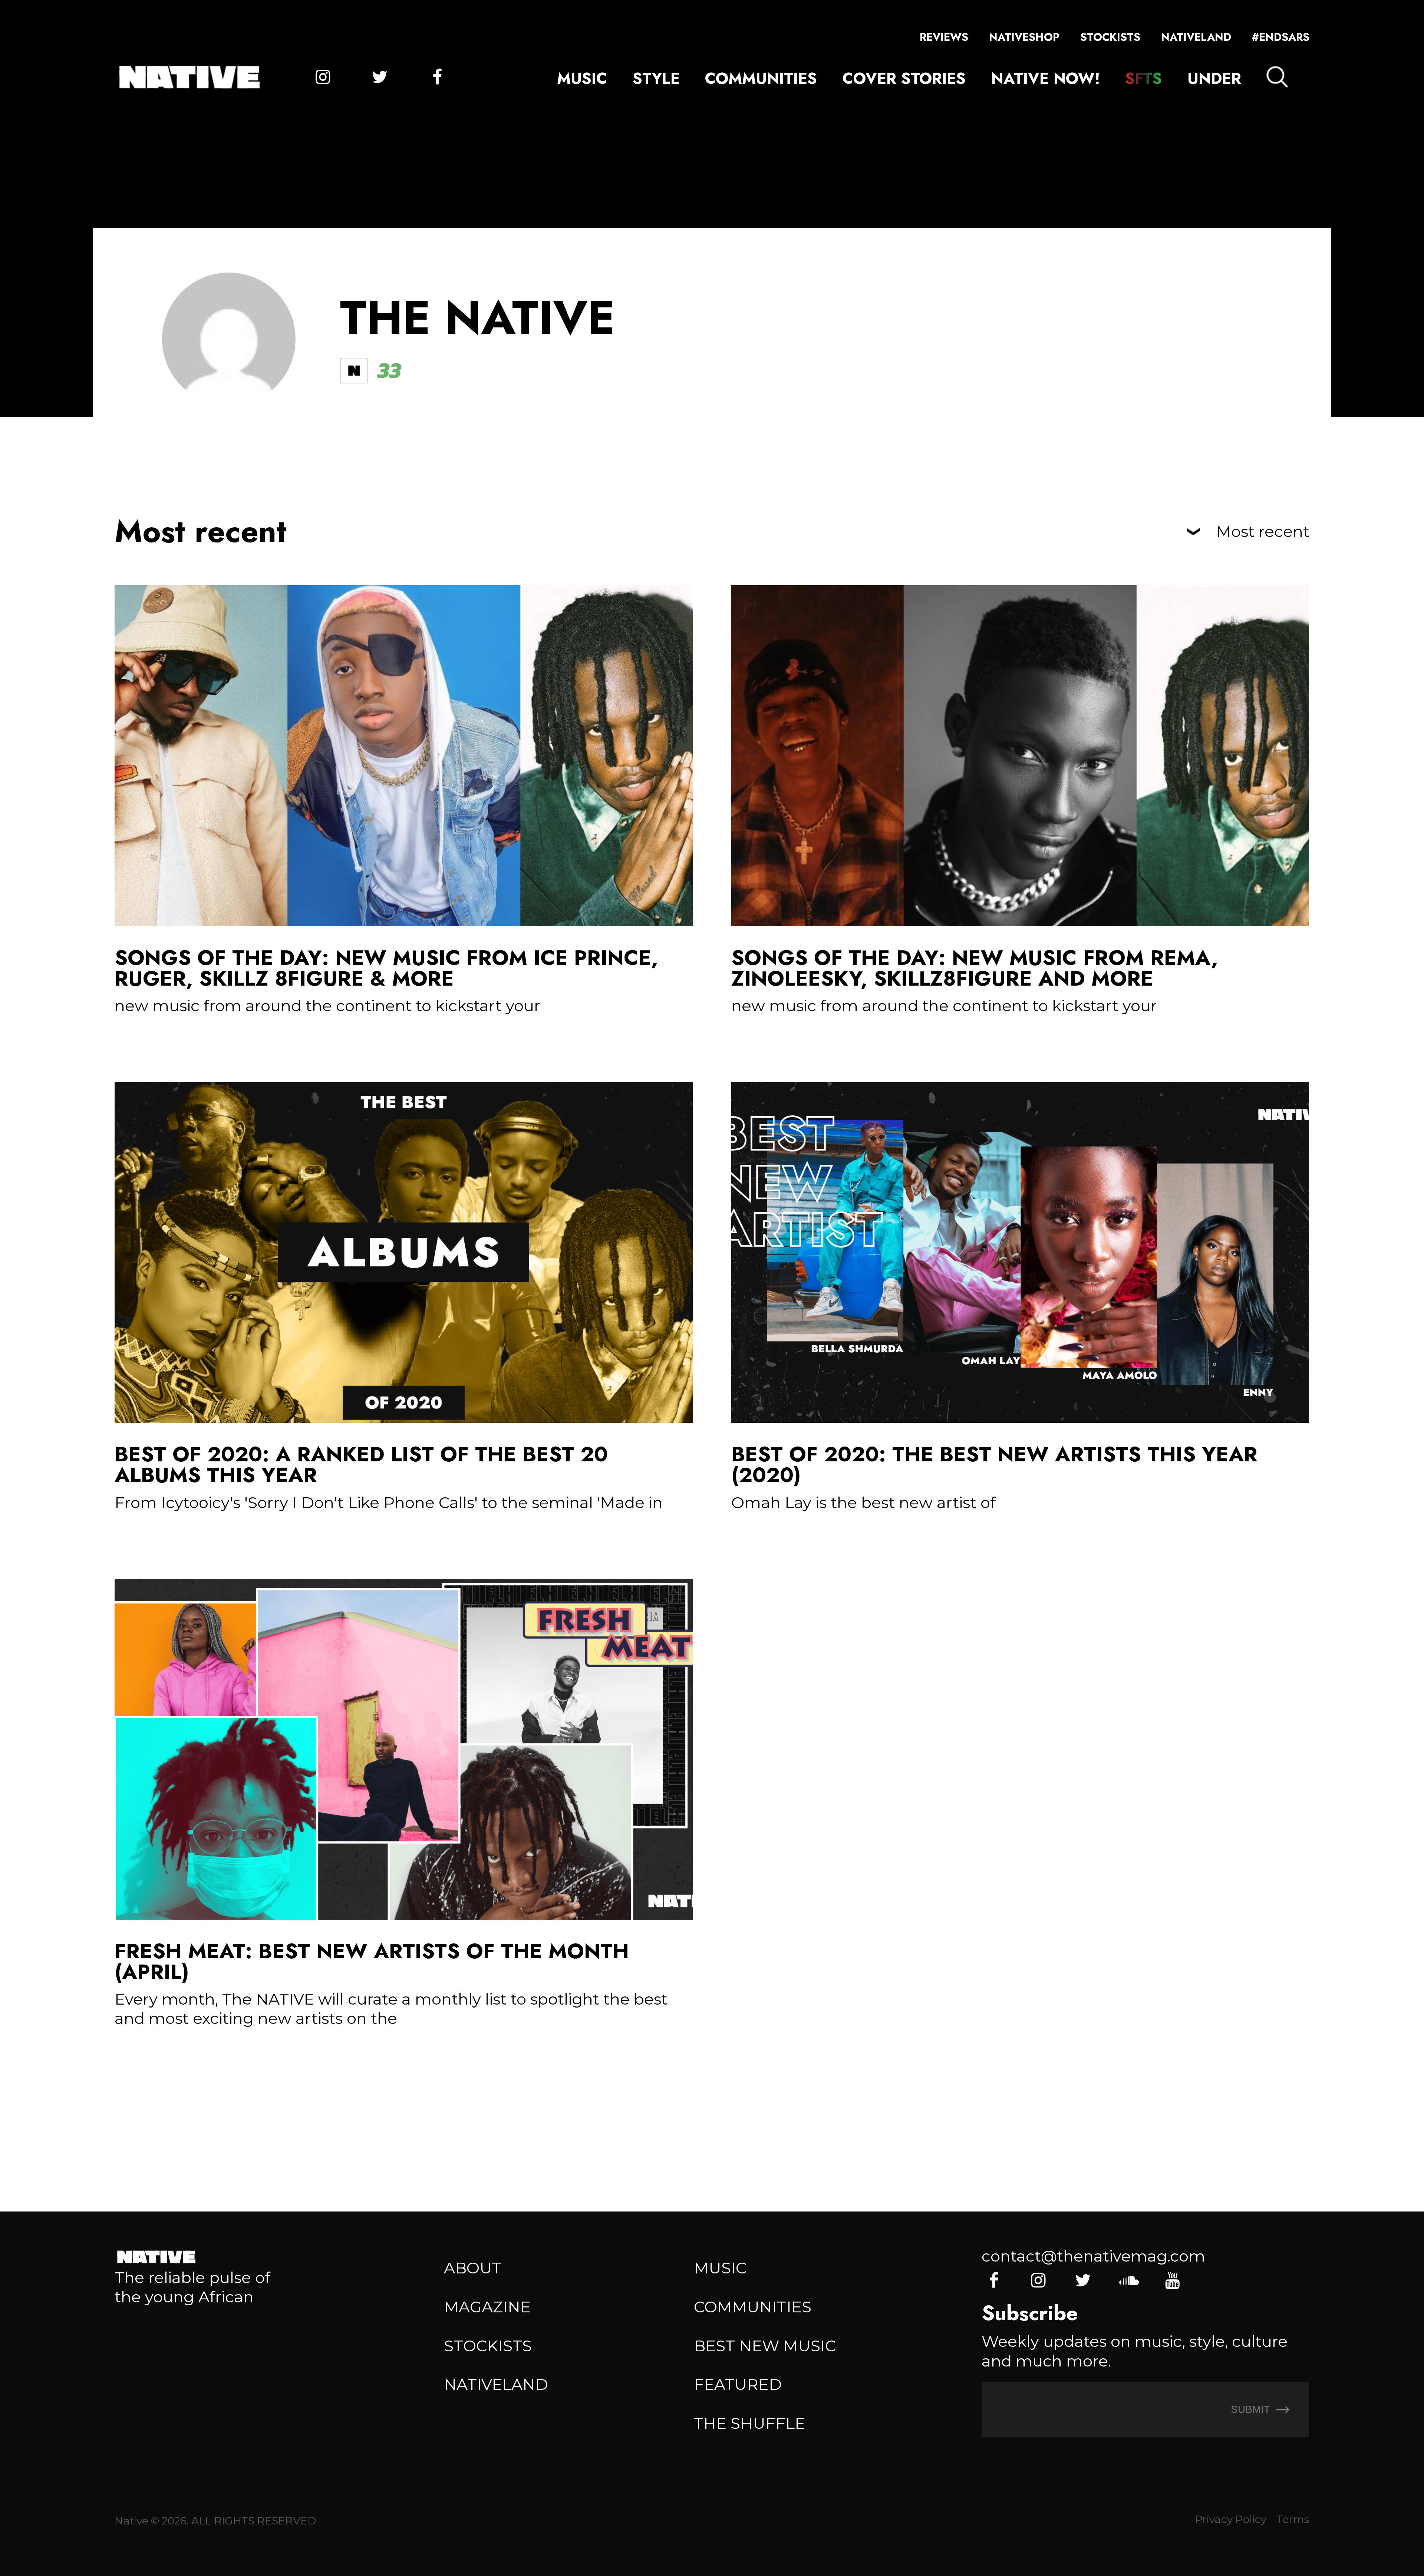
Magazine (487, 2307)
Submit (1252, 2409)
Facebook (437, 77)
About (473, 2268)
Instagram (323, 77)
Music (582, 78)
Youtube (1172, 2280)
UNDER (1214, 78)
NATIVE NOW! (1046, 78)
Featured (738, 2384)
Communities (761, 78)
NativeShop (1024, 37)
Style (656, 78)
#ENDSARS (1281, 37)
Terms (1293, 2519)
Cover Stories (904, 78)
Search (1277, 77)
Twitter (380, 77)
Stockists (1110, 37)
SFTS (1143, 78)
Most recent (1263, 532)
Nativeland (1196, 37)
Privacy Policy (1231, 2519)
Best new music (765, 2346)
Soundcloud (1128, 2280)
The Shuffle (749, 2423)
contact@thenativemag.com (1093, 2256)
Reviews (944, 37)
